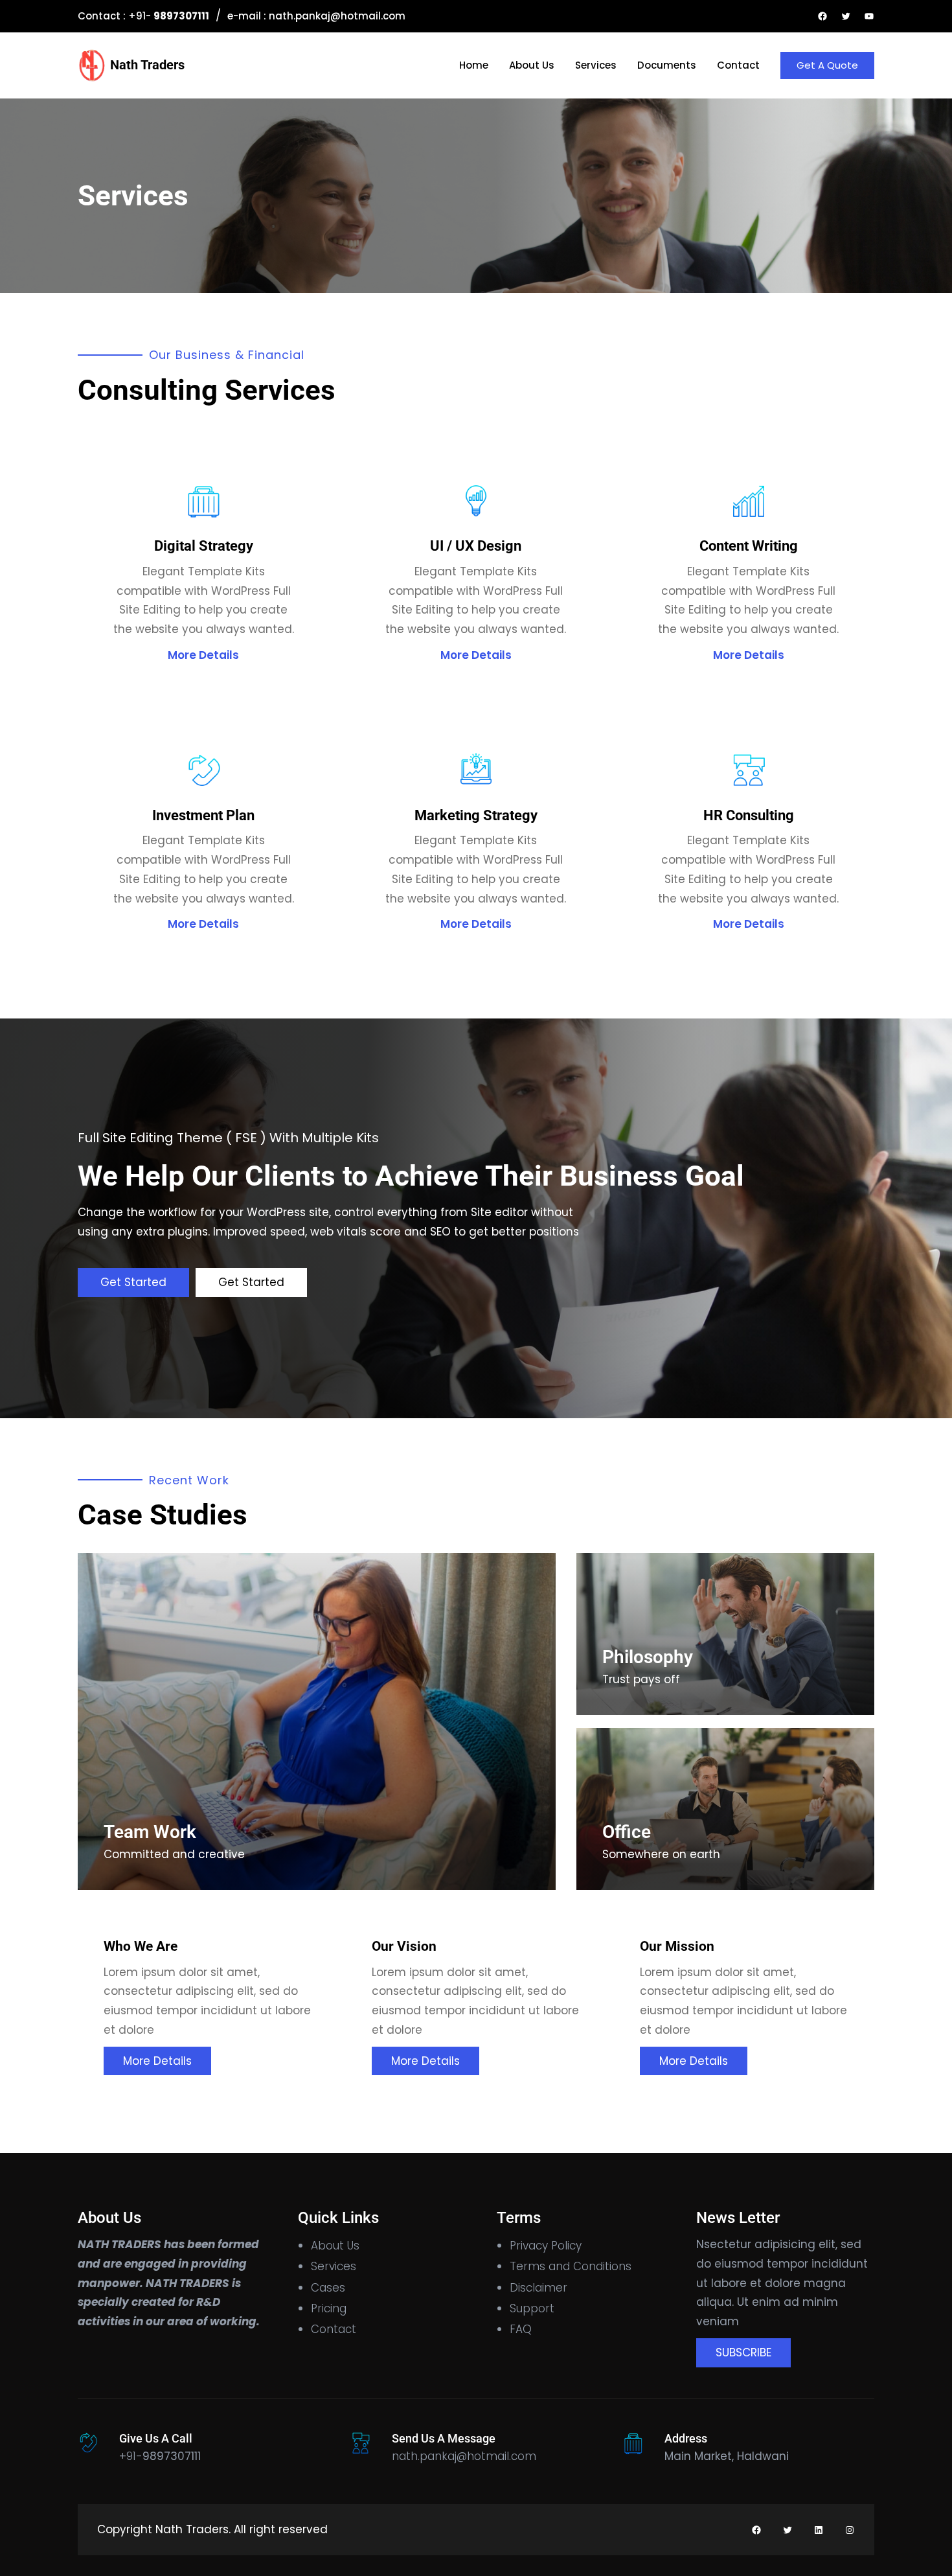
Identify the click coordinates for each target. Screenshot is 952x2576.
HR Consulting (749, 815)
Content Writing (749, 546)
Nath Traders (147, 65)
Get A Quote (827, 65)
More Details (203, 655)
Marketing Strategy (476, 815)
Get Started (133, 1282)
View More (822, 1502)
